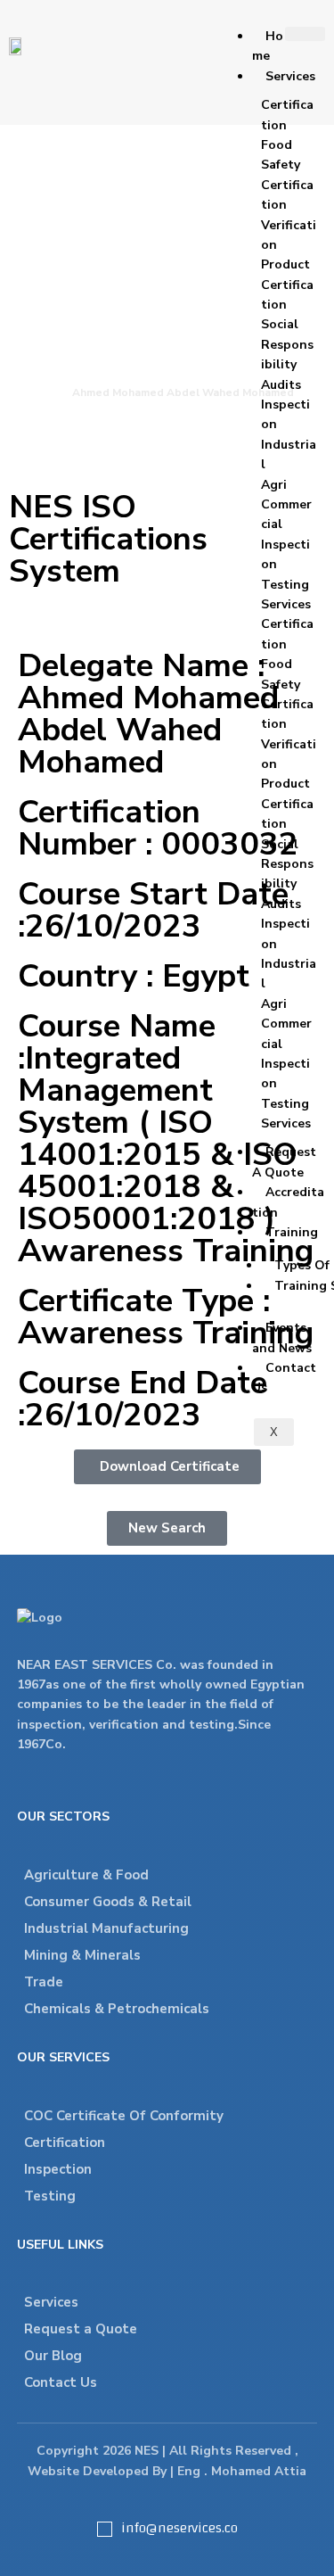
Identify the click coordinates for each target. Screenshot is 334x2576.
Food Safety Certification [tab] (287, 175)
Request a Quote (81, 2329)
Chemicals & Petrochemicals (117, 2009)
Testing (50, 2196)
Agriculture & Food (86, 1875)
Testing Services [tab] (286, 594)
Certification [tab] (287, 115)
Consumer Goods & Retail (108, 1902)
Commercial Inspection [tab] (286, 534)
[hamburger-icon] (305, 34)
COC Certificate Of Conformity (124, 2116)
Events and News (282, 1338)
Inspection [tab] (285, 414)
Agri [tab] (274, 485)
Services (290, 76)
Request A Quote (284, 1162)
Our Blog (53, 2356)
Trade (44, 1982)
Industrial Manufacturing (106, 1928)
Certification (65, 2143)
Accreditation (288, 1202)
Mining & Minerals (82, 1955)
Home (268, 46)
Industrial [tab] (289, 454)
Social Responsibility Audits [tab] (287, 354)
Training (292, 1232)
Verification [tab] (289, 235)
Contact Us (284, 1378)
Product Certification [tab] (287, 285)
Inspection (58, 2169)
